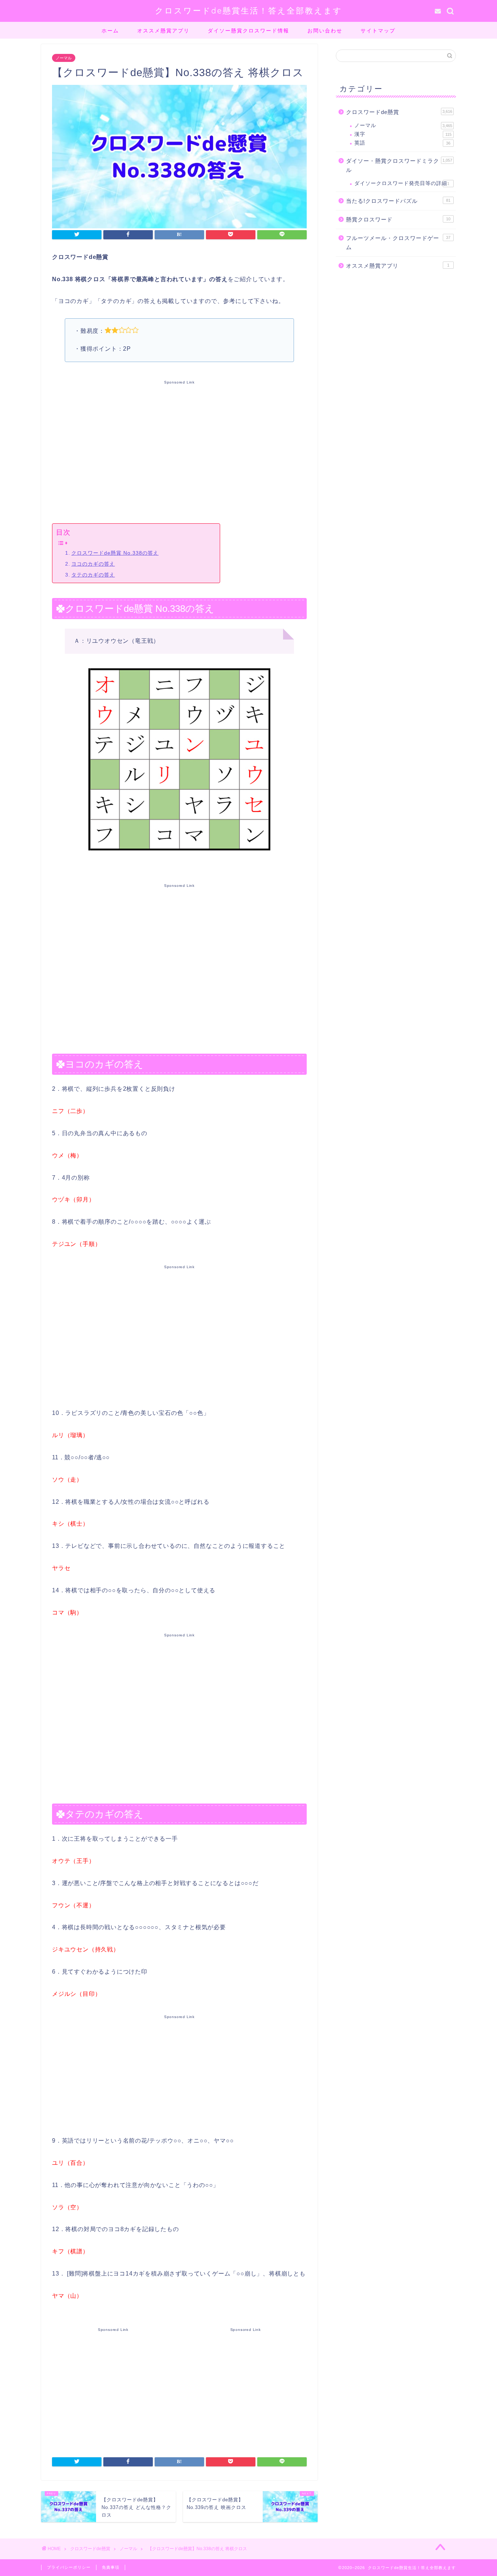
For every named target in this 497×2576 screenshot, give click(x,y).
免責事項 (111, 2567)
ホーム (110, 31)
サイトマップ (378, 31)
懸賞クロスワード (398, 219)
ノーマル (64, 58)
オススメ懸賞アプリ (163, 31)
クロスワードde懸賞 (399, 112)
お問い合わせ (325, 31)
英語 (402, 143)
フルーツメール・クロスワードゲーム (398, 243)
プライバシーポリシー (69, 2567)
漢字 (403, 134)
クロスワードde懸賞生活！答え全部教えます (249, 10)
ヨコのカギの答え (93, 564)
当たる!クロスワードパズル (398, 201)
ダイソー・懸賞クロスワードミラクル (399, 166)
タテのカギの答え (93, 575)
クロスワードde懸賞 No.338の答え (115, 553)
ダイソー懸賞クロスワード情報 (249, 31)
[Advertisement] (179, 451)
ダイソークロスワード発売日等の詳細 (402, 183)
